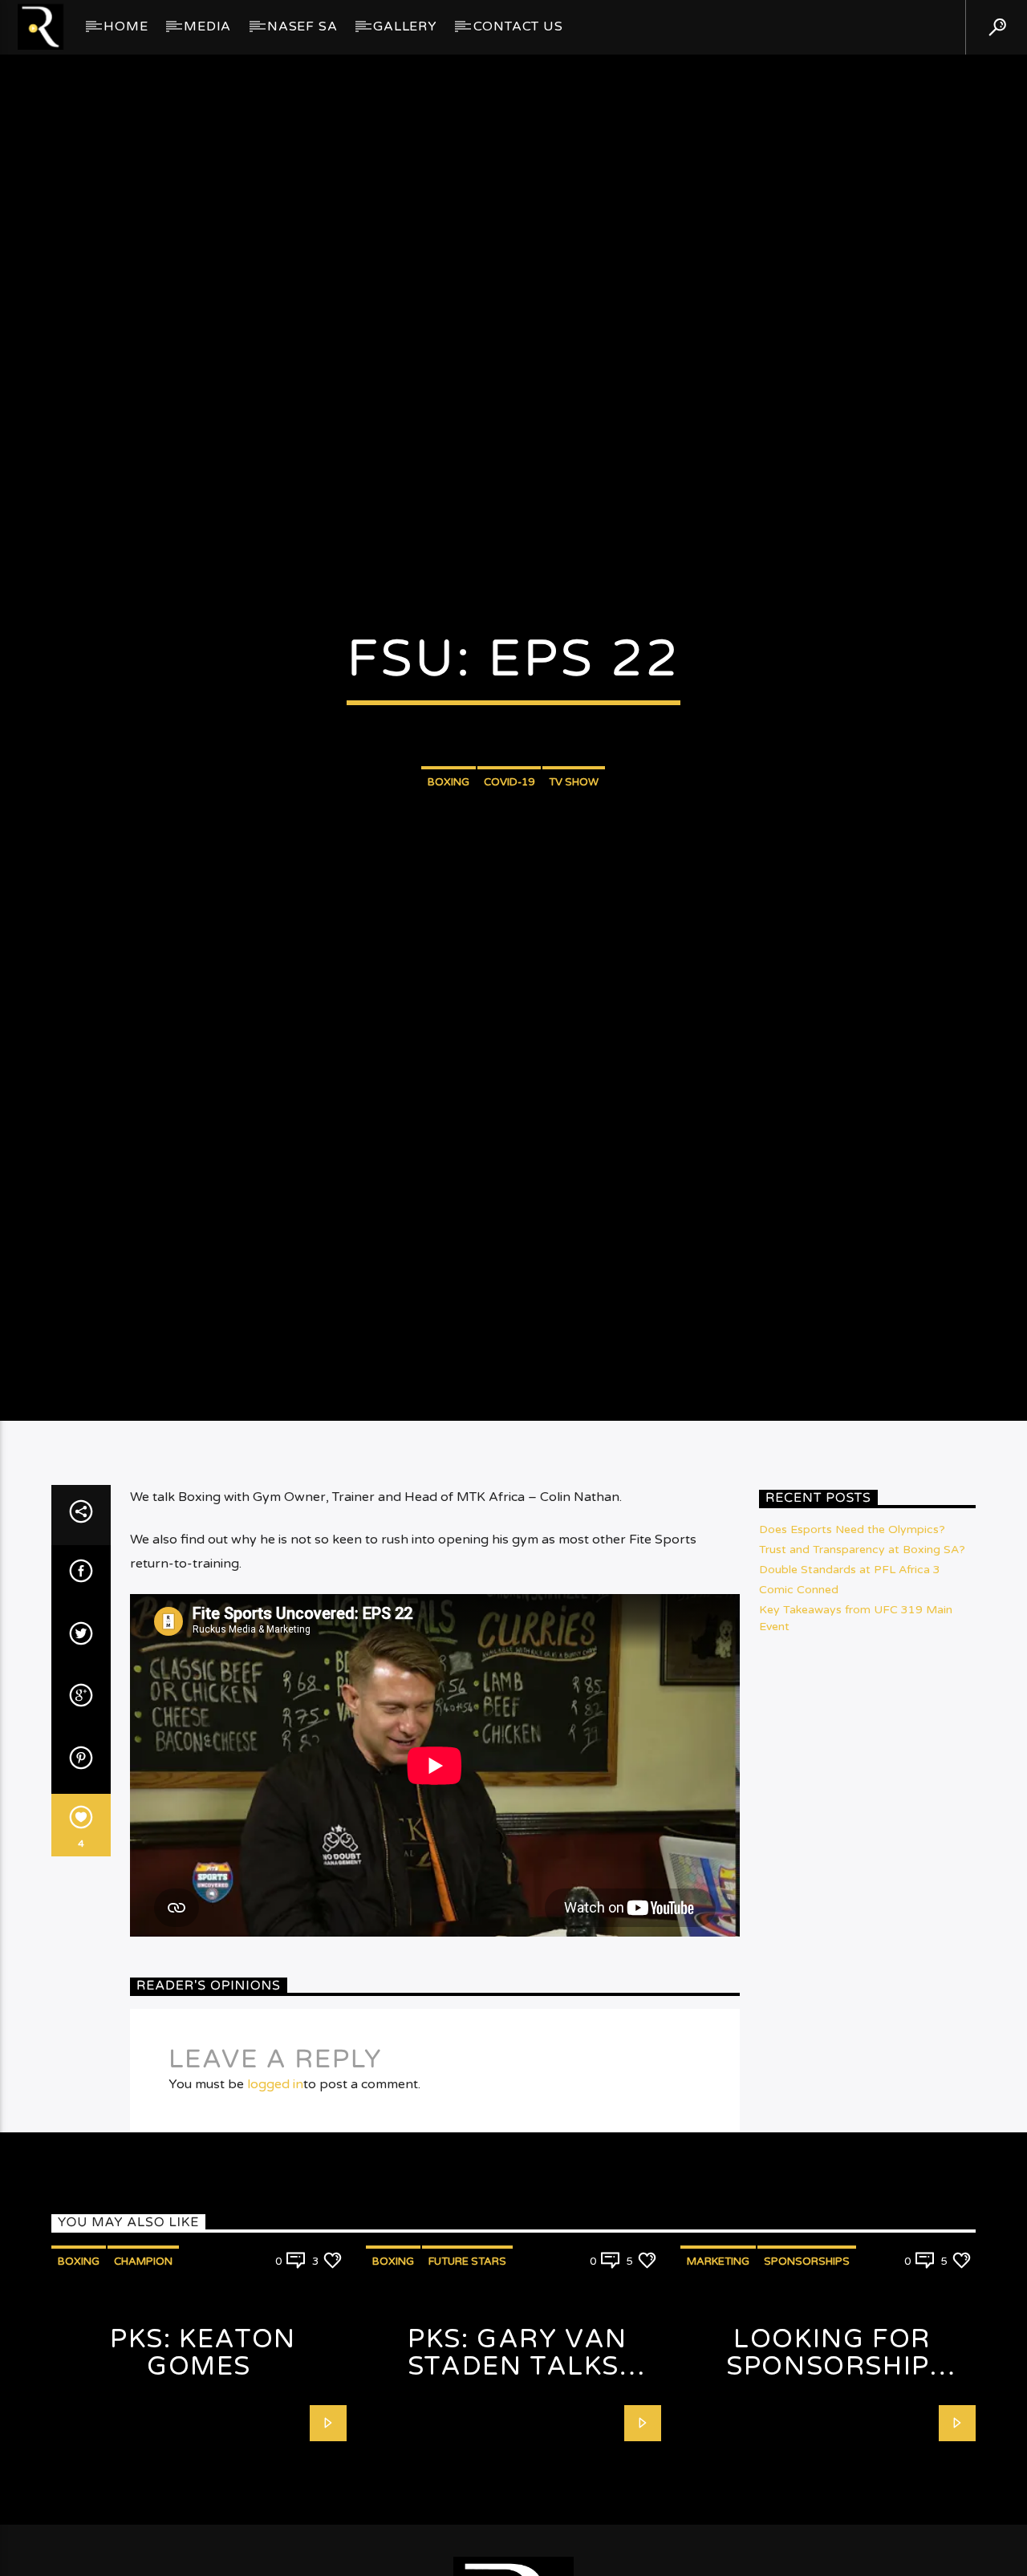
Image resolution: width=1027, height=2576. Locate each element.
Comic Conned (799, 1714)
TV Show (574, 840)
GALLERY (405, 26)
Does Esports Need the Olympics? (852, 1654)
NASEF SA (302, 26)
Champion (143, 2386)
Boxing (449, 840)
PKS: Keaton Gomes (203, 2478)
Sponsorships (807, 2386)
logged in (275, 2209)
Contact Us (518, 26)
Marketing (718, 2386)
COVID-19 (509, 840)
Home (126, 26)
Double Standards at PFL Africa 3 (850, 1694)
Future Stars (467, 2386)
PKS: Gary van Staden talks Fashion (518, 2491)
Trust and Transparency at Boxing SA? (862, 1674)
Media (207, 26)
